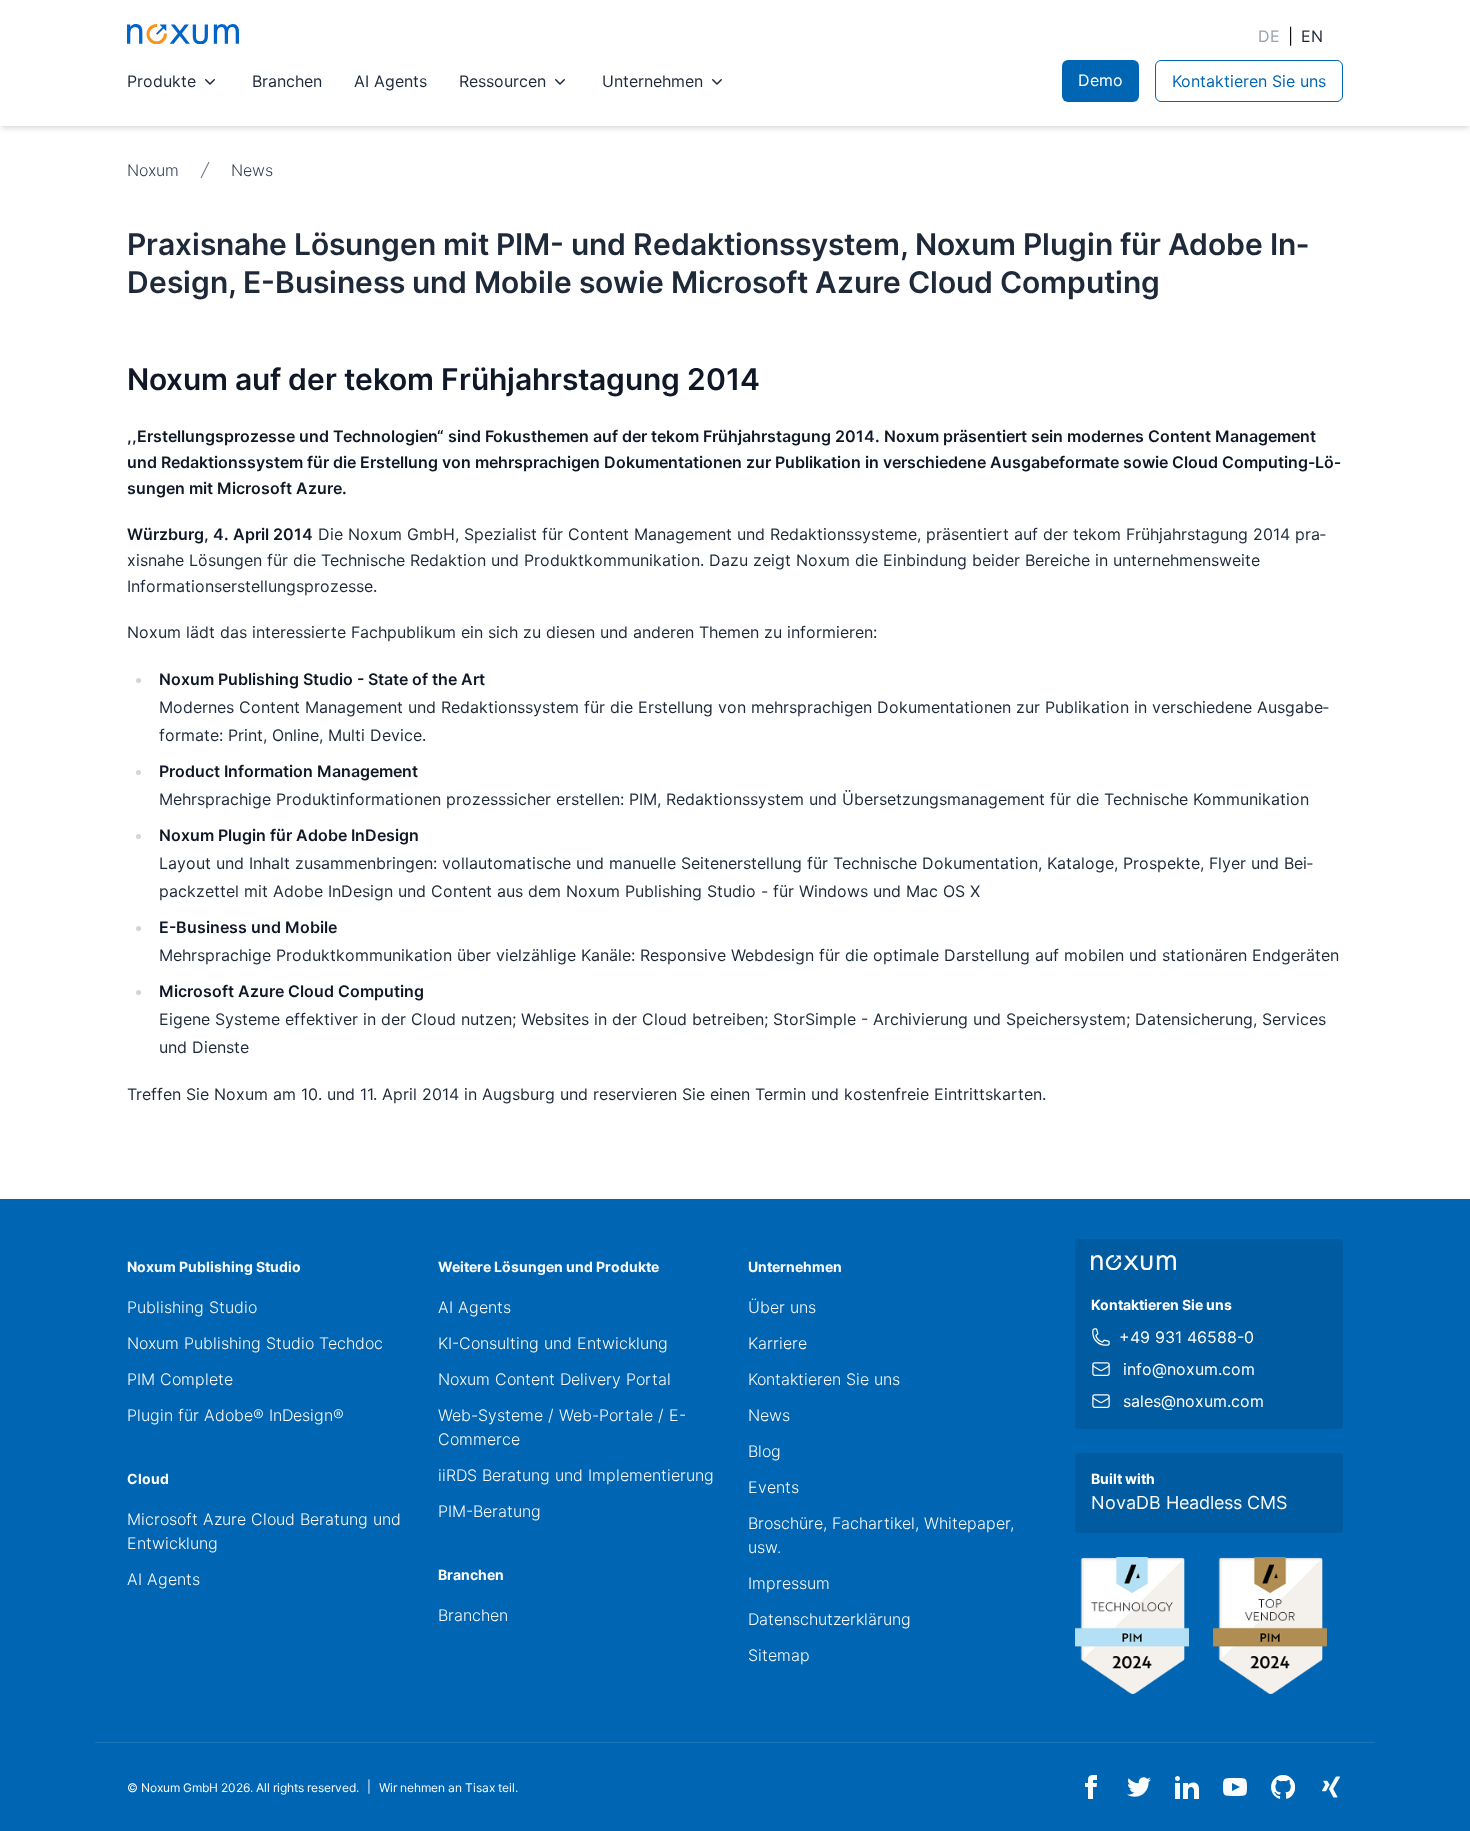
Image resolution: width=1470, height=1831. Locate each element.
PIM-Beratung (489, 1511)
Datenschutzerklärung (829, 1619)
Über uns (782, 1307)
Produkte (161, 81)
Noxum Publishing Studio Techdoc (255, 1343)
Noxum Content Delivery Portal (554, 1379)
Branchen (287, 81)
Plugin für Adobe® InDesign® (235, 1415)
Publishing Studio (192, 1307)
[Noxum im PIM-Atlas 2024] (1132, 1626)
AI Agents (390, 81)
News (252, 170)
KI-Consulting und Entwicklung (553, 1343)
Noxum (153, 170)
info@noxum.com (1189, 1369)
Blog (764, 1451)
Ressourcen (502, 81)
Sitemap (779, 1655)
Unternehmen (652, 81)
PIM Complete (180, 1379)
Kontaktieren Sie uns (824, 1379)
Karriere (777, 1343)
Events (773, 1487)
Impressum (789, 1583)
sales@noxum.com (1193, 1401)
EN (1312, 36)
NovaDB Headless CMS (1189, 1502)
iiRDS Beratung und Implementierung (576, 1475)
